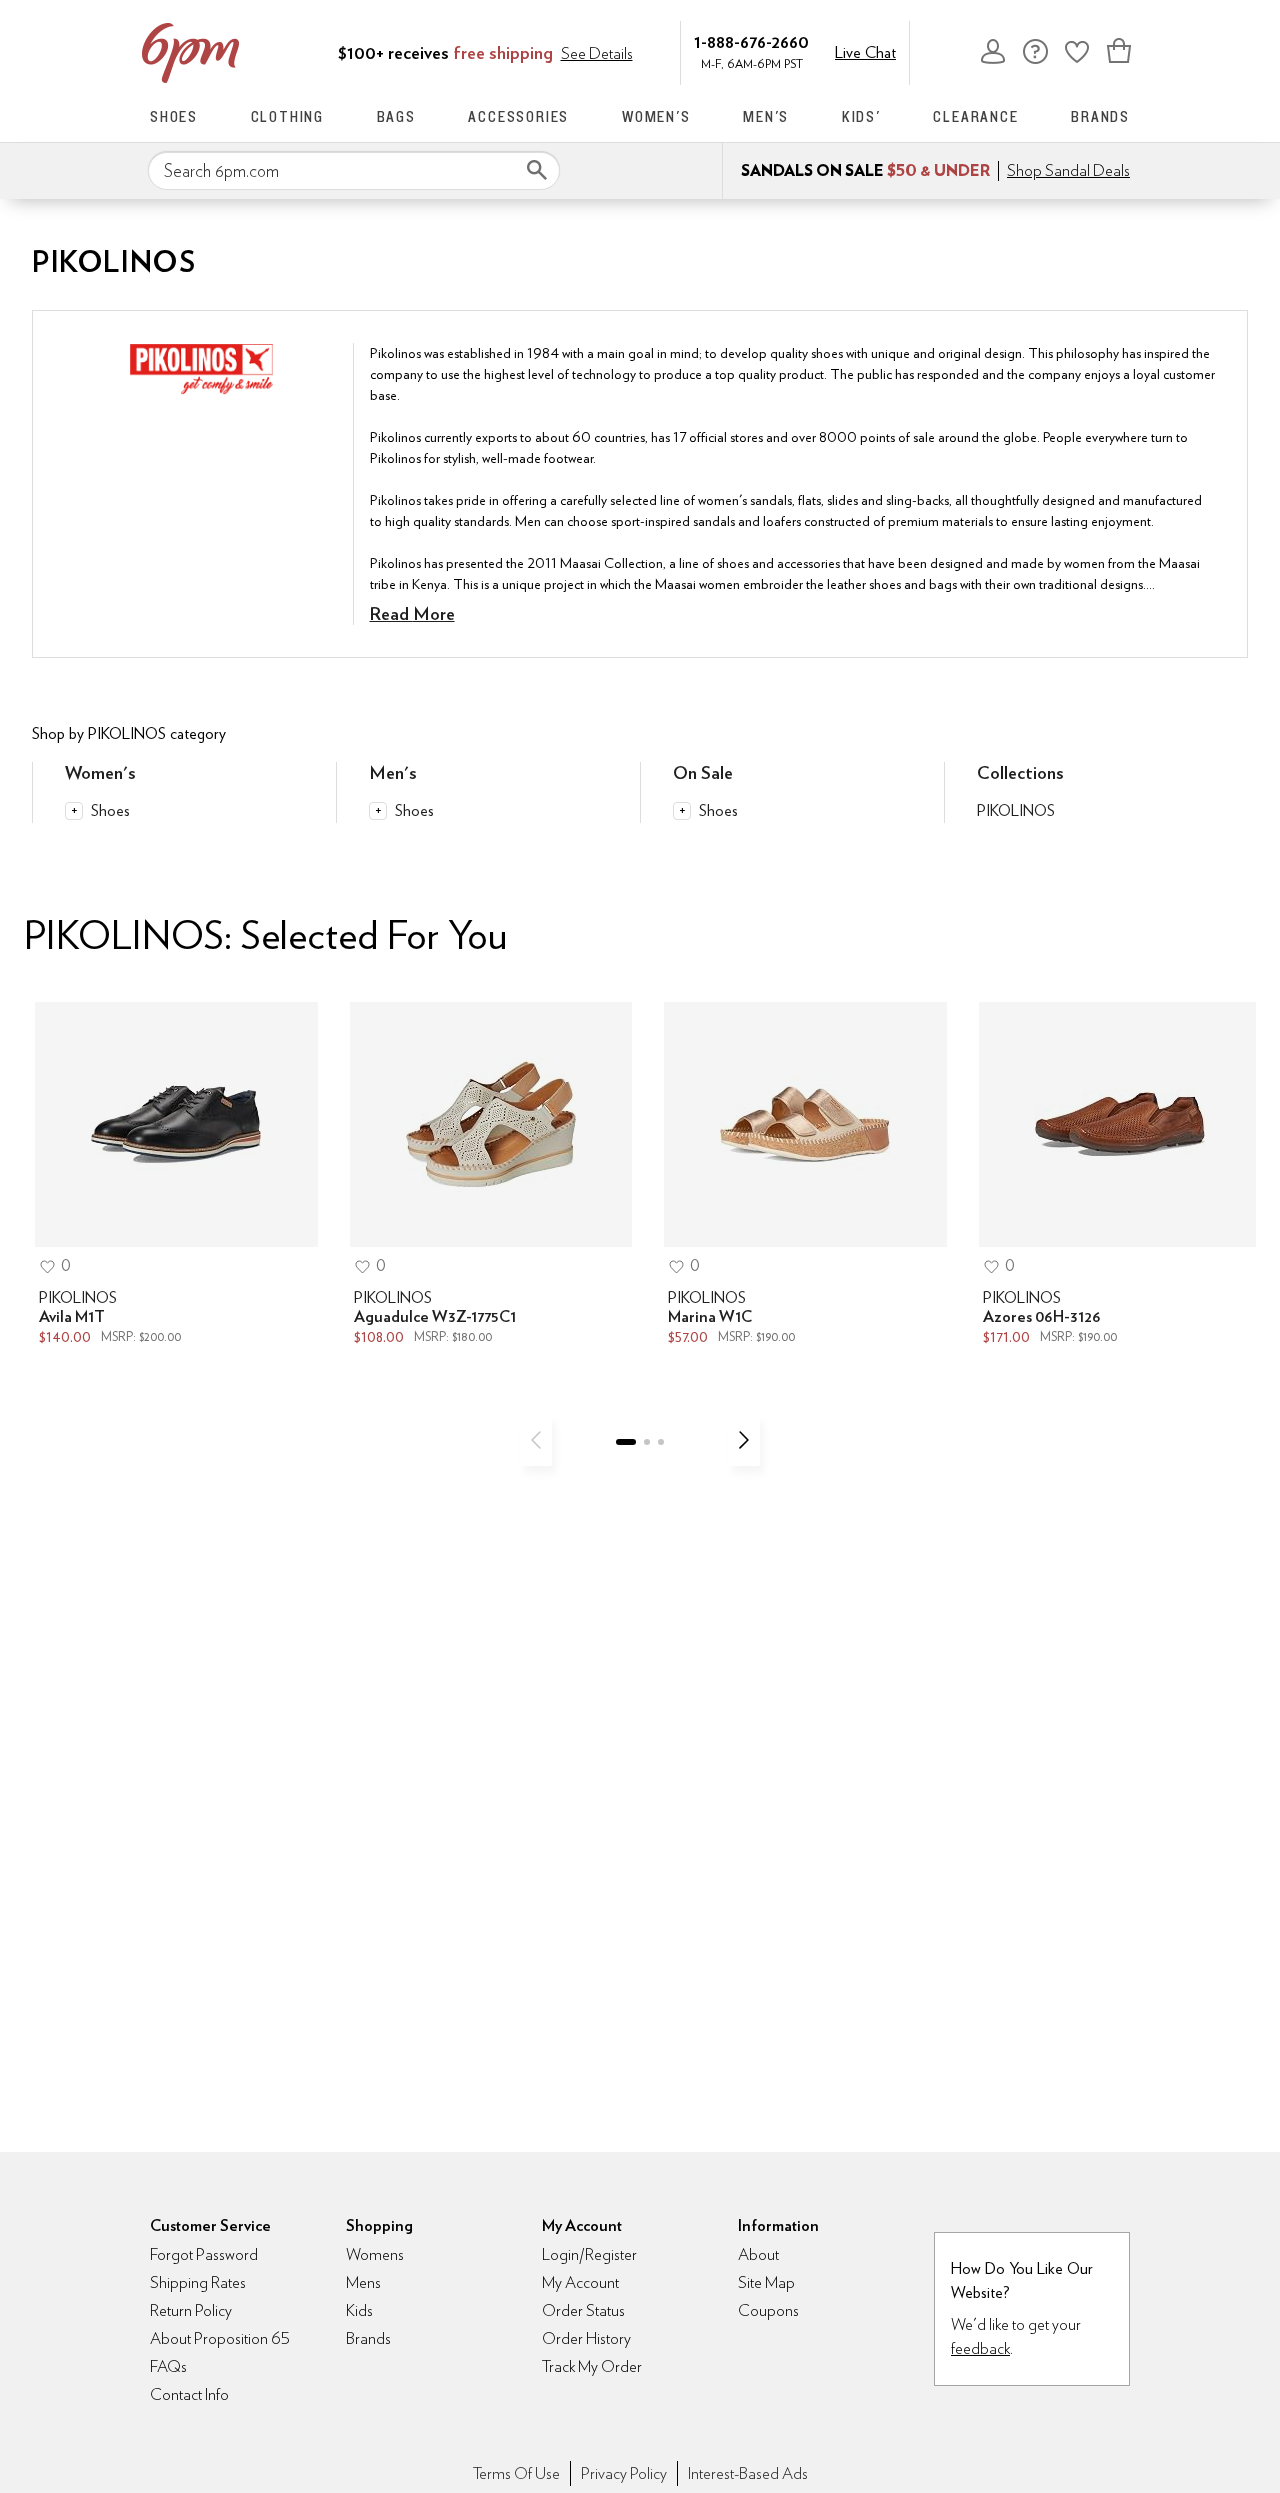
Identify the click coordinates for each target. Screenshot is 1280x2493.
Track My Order (592, 2366)
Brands (1100, 116)
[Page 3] (661, 1442)
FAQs (168, 2366)
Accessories (518, 116)
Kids (359, 2310)
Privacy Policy (624, 2473)
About (758, 2254)
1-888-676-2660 (751, 41)
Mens (363, 2282)
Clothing (287, 116)
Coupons (768, 2310)
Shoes (174, 116)
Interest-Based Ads (748, 2473)
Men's (766, 116)
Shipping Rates (198, 2282)
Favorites (1077, 51)
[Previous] (536, 1440)
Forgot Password (204, 2254)
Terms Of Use (516, 2473)
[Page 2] (647, 1442)
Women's (656, 116)
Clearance (975, 116)
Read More (412, 613)
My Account (993, 51)
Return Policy (191, 2310)
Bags (396, 116)
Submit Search (537, 170)
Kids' (861, 116)
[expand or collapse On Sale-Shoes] (682, 811)
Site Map (766, 2282)
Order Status (583, 2310)
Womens (375, 2254)
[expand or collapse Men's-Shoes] (378, 811)
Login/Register (589, 2254)
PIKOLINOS (1016, 810)
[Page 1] (626, 1442)
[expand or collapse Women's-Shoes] (74, 811)
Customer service (1035, 51)
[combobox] (354, 171)
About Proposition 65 (220, 2338)
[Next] (744, 1440)
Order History (586, 2338)
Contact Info (189, 2394)
